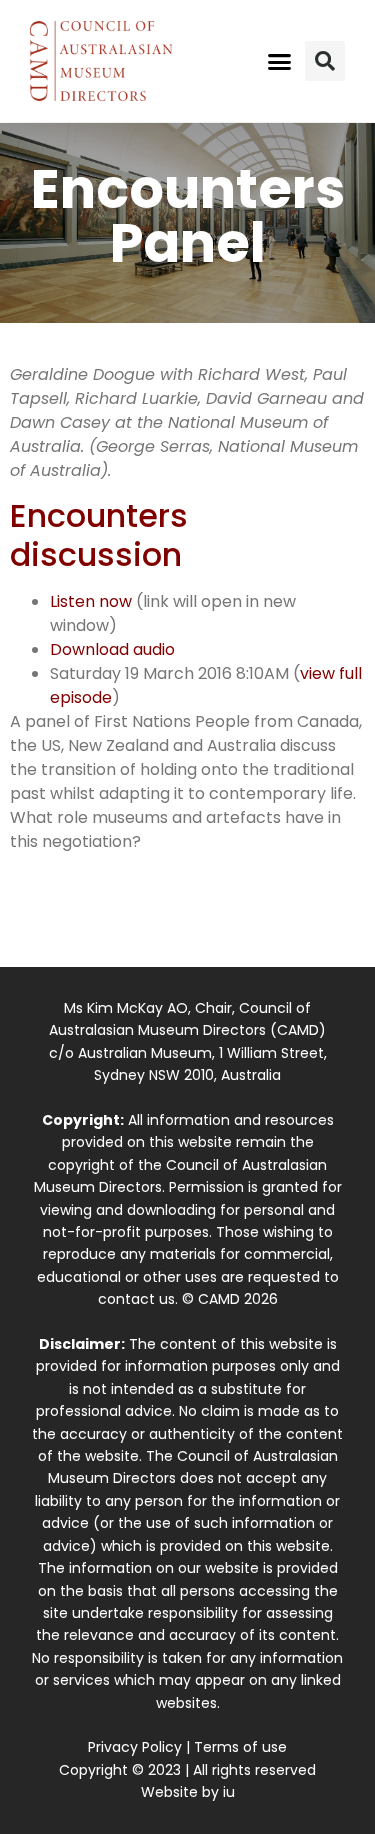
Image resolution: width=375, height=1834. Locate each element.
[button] (279, 61)
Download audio (112, 649)
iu (229, 1792)
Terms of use (240, 1747)
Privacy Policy (135, 1747)
